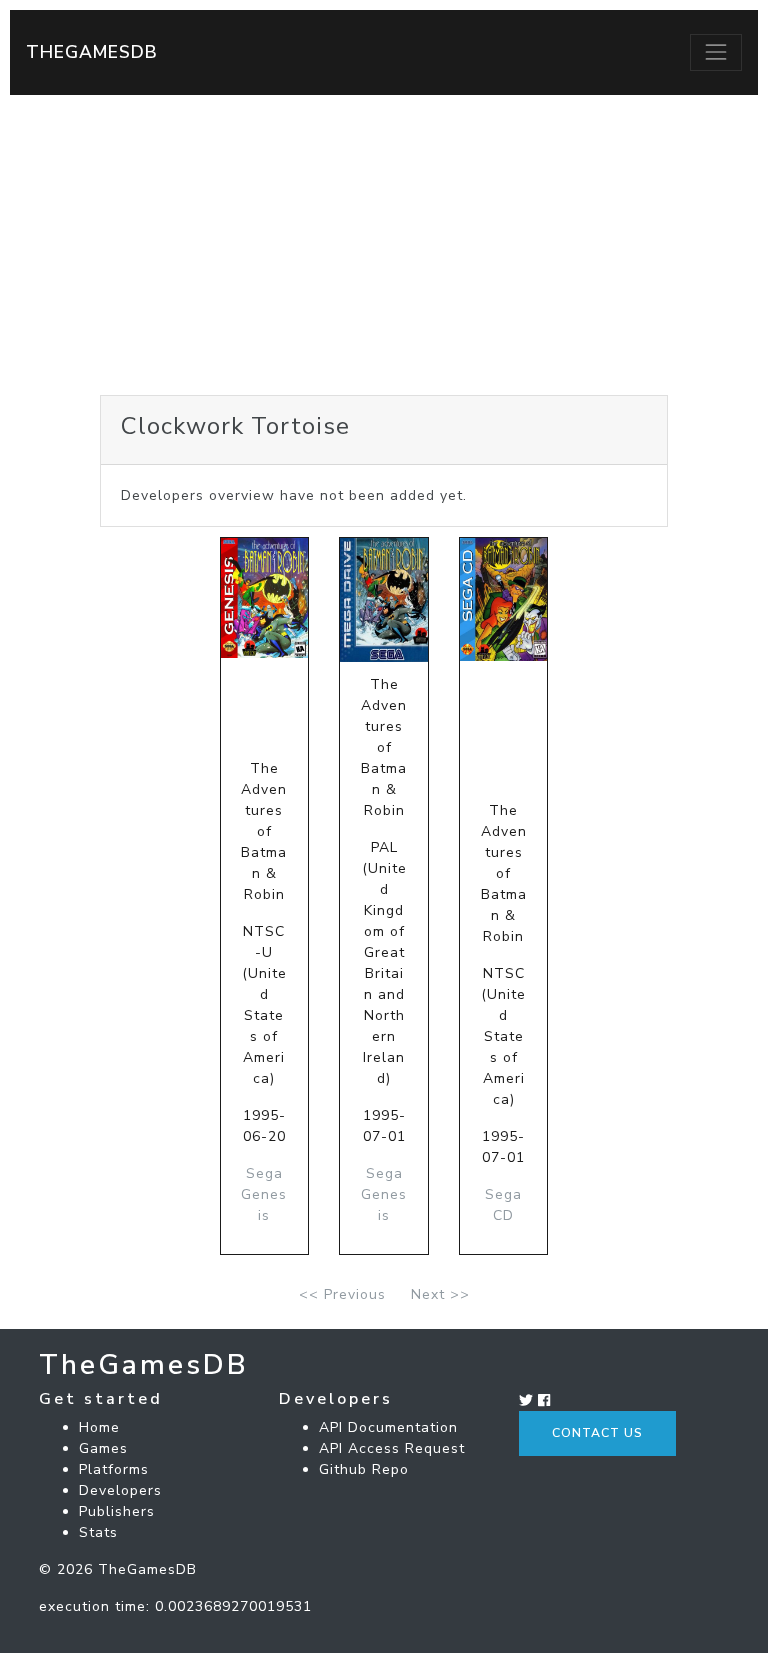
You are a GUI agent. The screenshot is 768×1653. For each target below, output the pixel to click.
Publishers (117, 1511)
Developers (120, 1490)
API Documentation (388, 1427)
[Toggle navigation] (716, 52)
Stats (98, 1532)
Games (103, 1448)
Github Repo (364, 1469)
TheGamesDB (92, 52)
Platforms (114, 1469)
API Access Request (392, 1448)
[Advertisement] (384, 245)
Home (99, 1427)
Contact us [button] (597, 1433)
